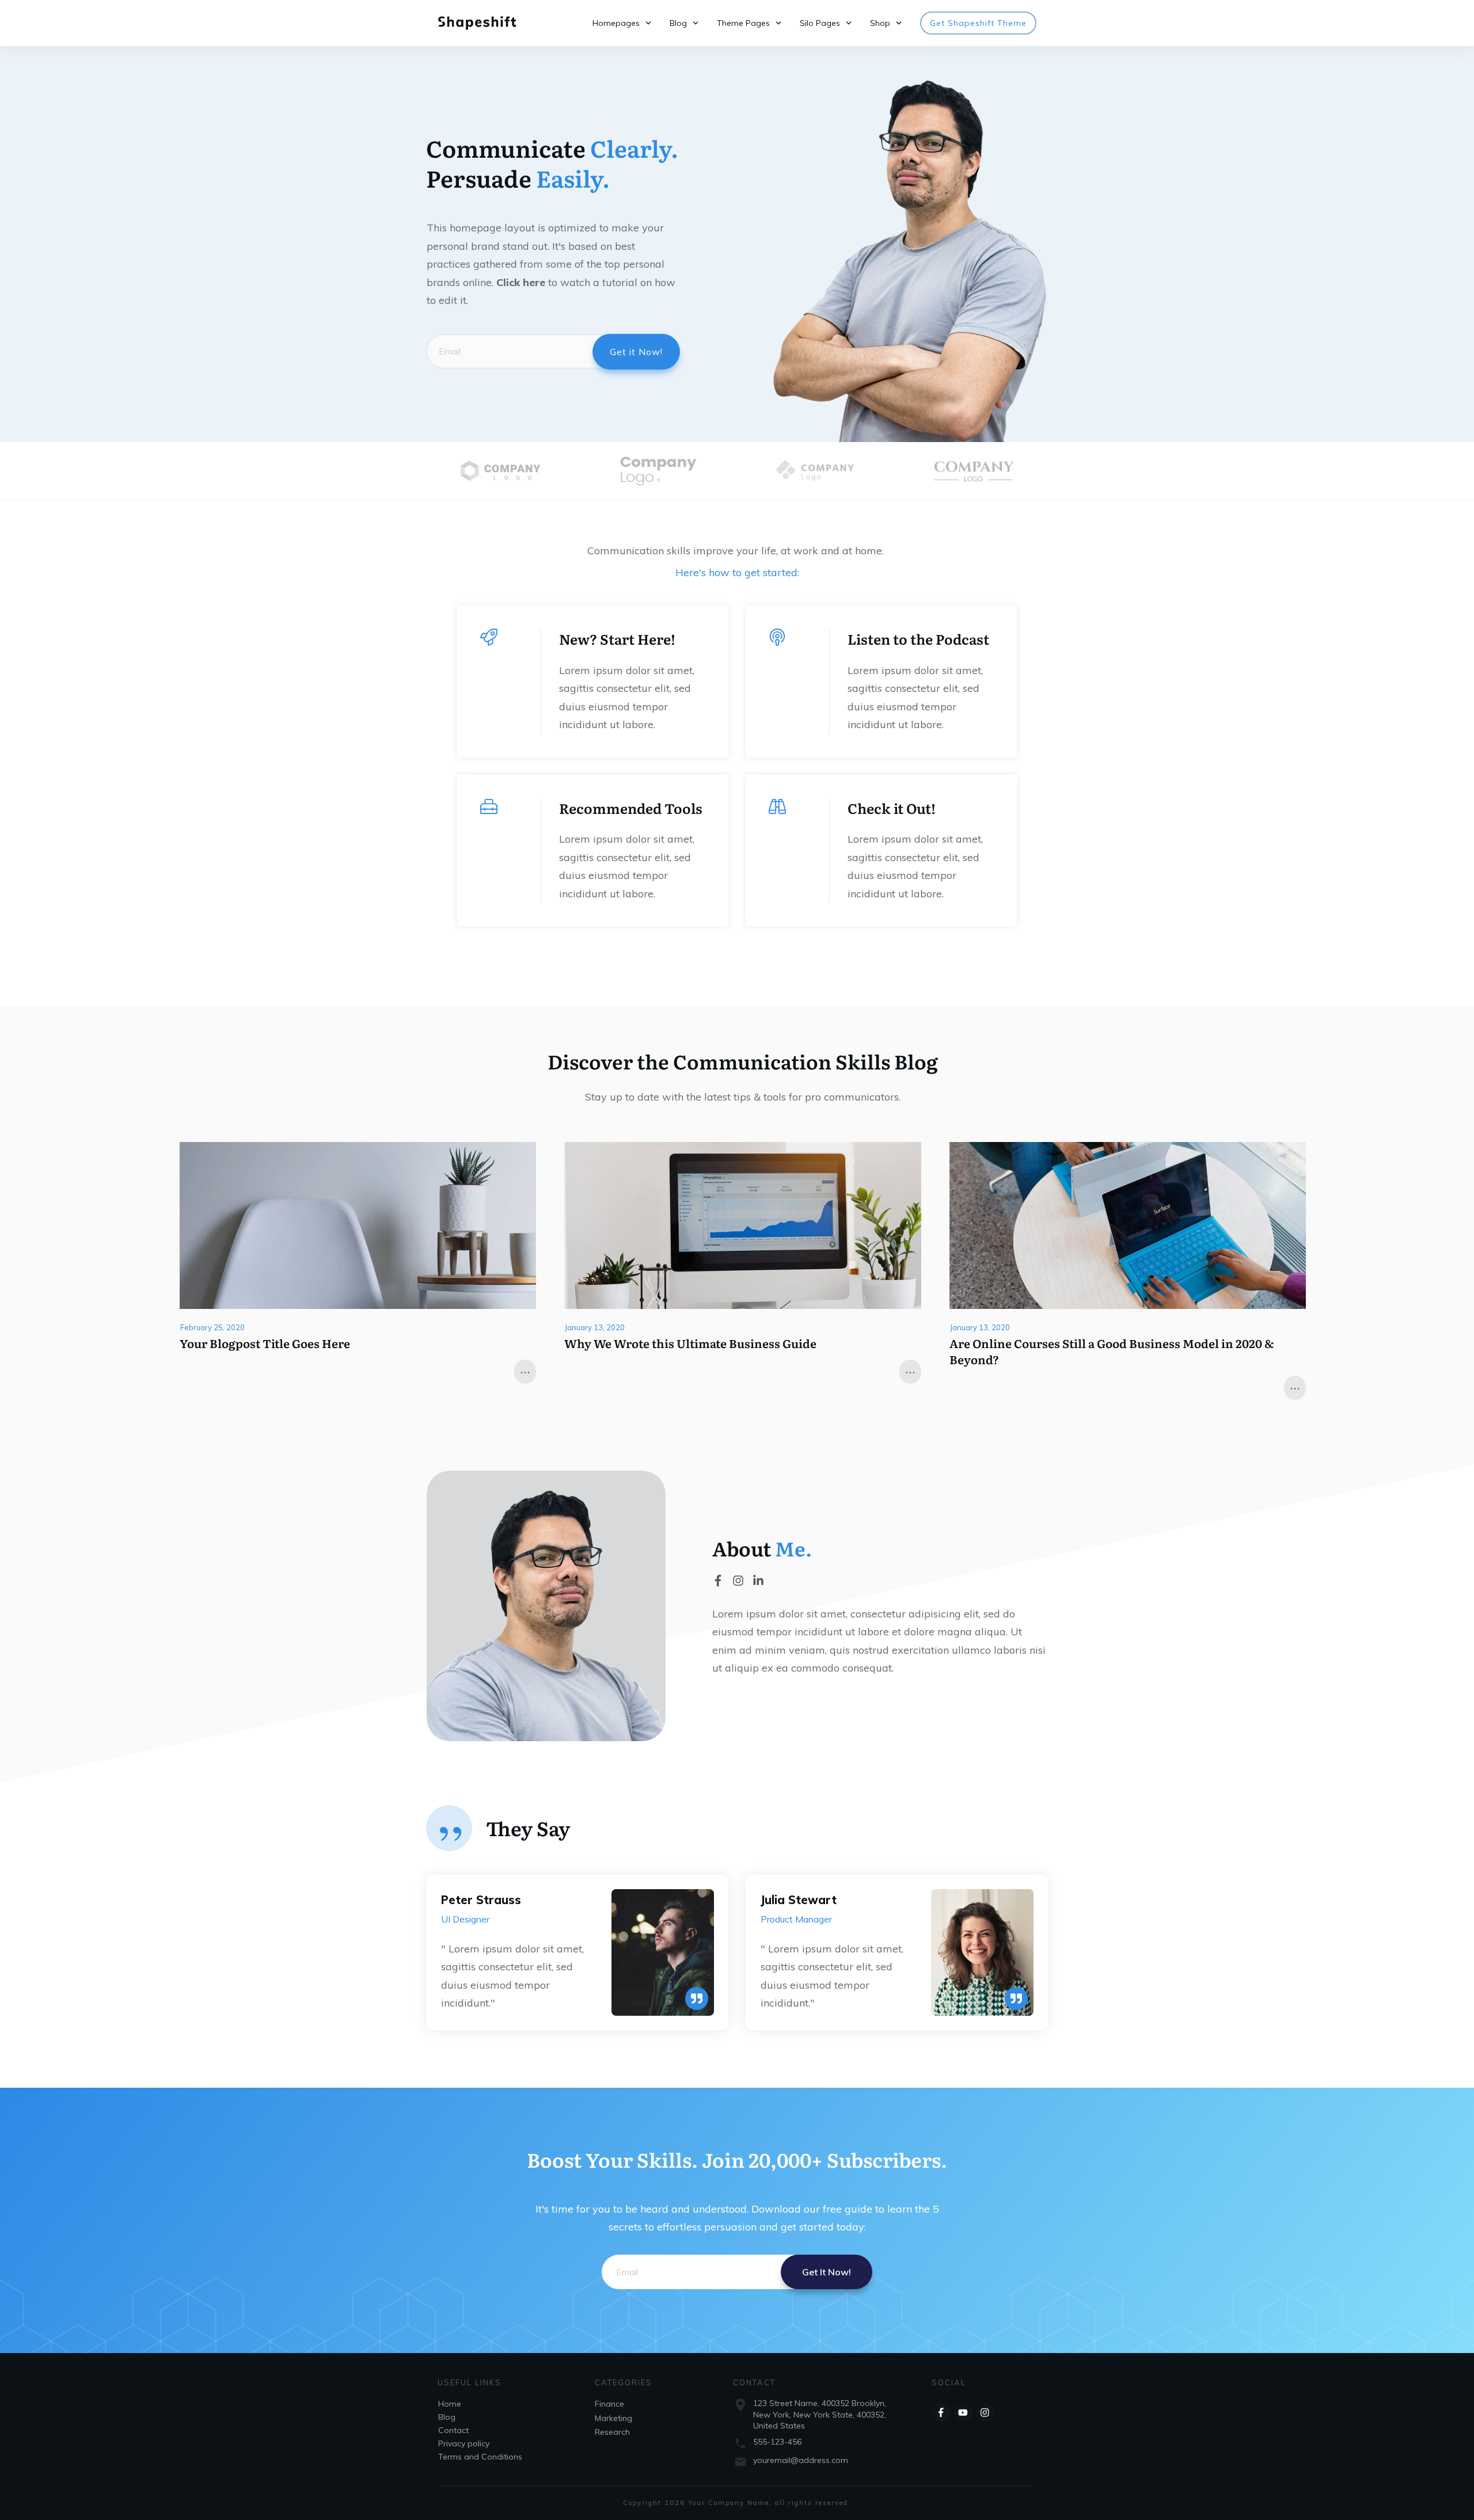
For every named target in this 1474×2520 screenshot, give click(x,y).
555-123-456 (777, 2442)
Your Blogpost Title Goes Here (265, 1343)
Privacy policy (464, 2443)
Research (612, 2432)
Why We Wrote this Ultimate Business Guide (690, 1343)
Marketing (613, 2418)
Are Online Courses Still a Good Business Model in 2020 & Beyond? (1112, 1351)
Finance (609, 2404)
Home (450, 2404)
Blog (447, 2417)
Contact (453, 2430)
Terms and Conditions (480, 2457)
